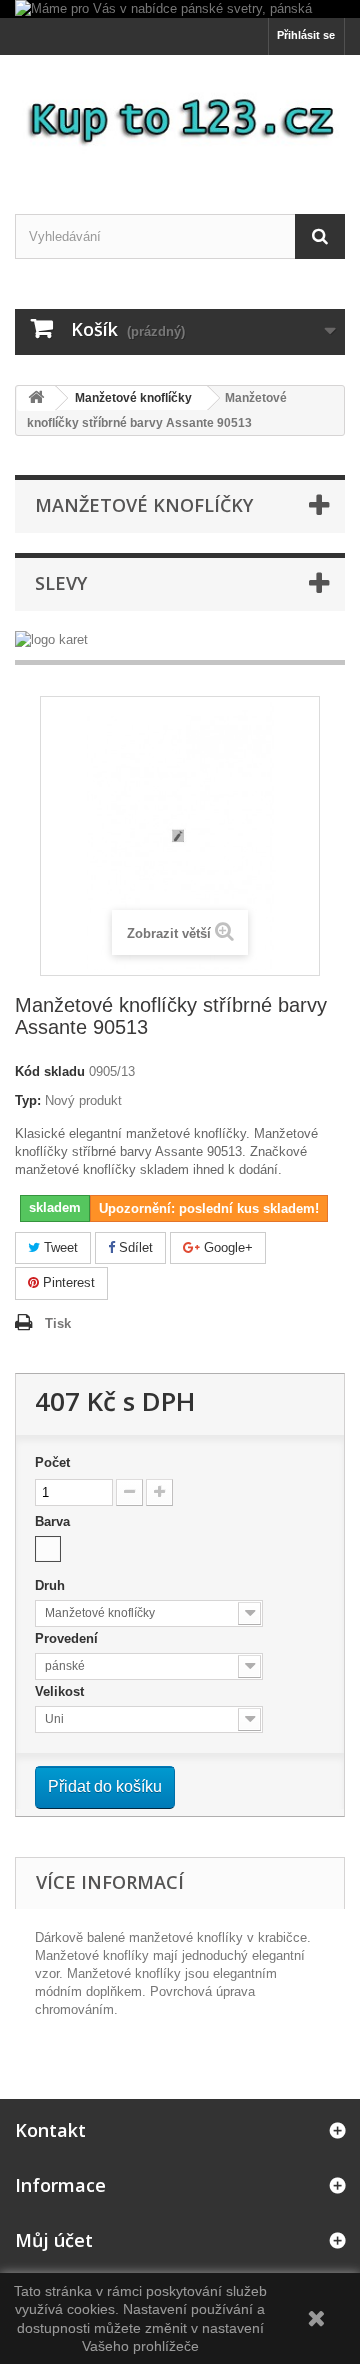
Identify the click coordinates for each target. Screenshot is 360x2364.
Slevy (61, 583)
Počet (52, 1462)
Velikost (61, 1691)
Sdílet (134, 1247)
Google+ (226, 1247)
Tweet (59, 1247)
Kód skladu (50, 1071)
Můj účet (54, 2240)
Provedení (68, 1638)
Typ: (28, 1100)
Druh (52, 1585)
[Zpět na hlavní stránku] (36, 398)
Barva (54, 1521)
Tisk (58, 1323)
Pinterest (67, 1282)
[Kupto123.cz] (180, 116)
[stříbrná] (48, 1549)
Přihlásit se (306, 35)
